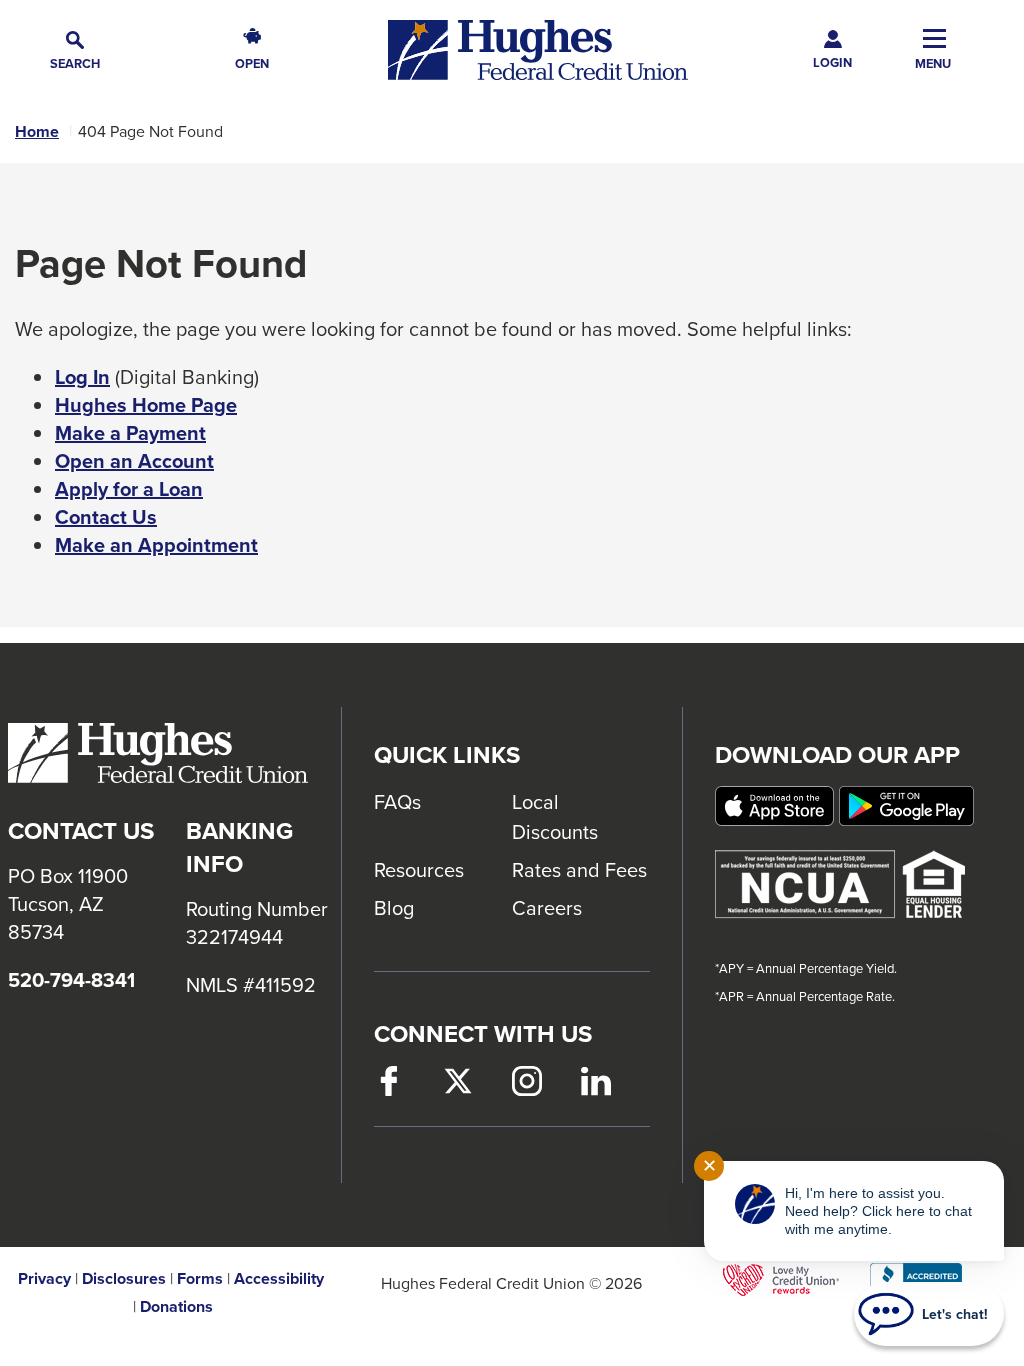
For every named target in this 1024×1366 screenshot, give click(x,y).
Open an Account (134, 461)
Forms (200, 1279)
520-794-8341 (71, 980)
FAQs (397, 801)
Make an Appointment (156, 545)
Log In (82, 377)
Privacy (44, 1279)
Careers (547, 907)
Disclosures (124, 1279)
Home (37, 132)
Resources (419, 869)
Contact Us (106, 517)
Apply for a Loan (129, 489)
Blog (394, 907)
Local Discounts (555, 816)
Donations (176, 1307)
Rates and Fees (579, 869)
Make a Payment (130, 433)
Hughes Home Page (146, 405)
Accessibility (279, 1279)
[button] (75, 50)
